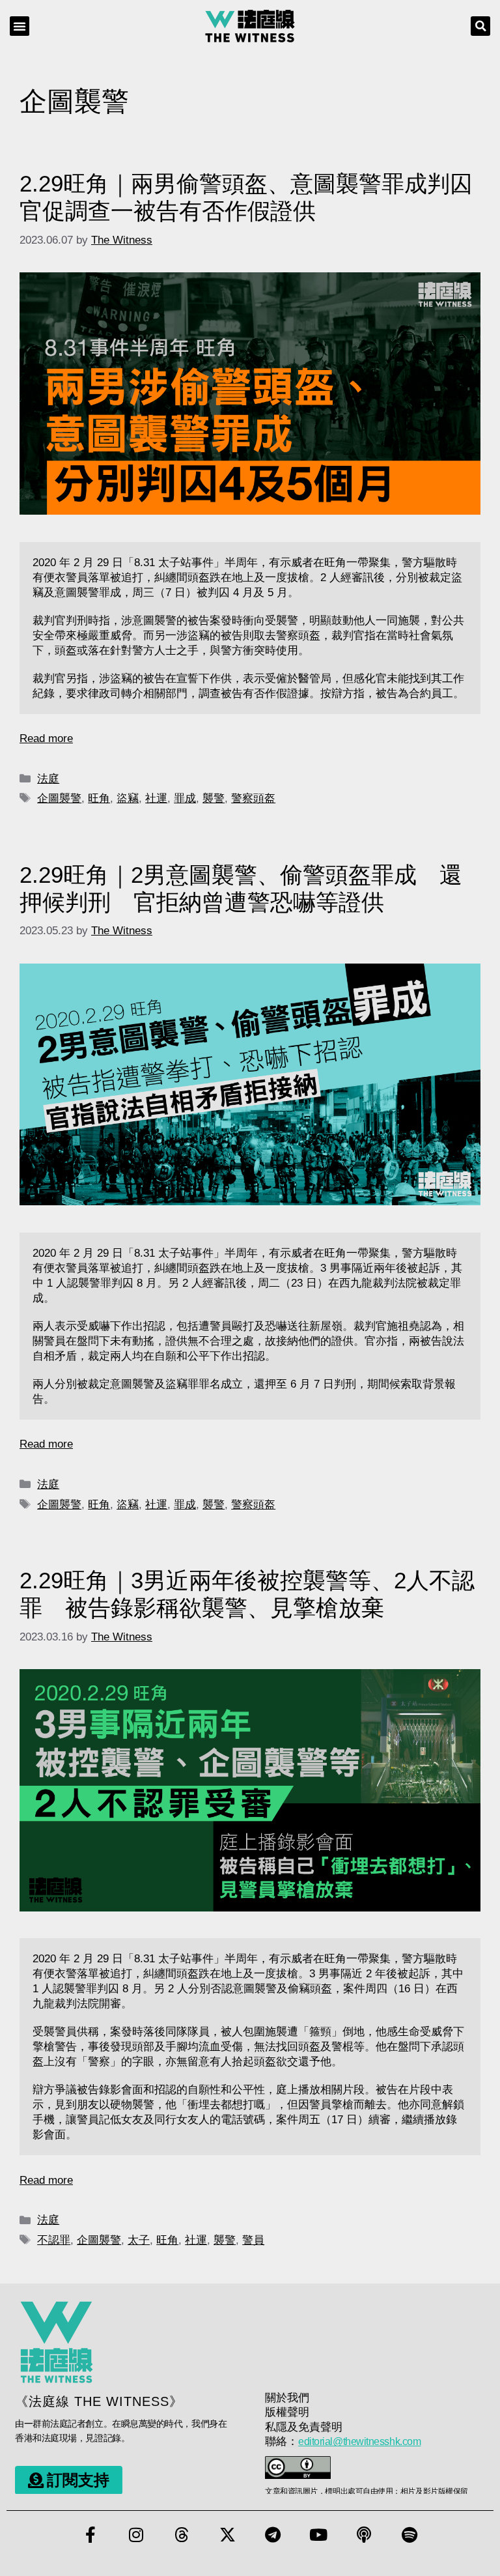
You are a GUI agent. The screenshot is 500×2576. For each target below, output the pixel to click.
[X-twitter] (227, 2535)
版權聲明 (287, 2412)
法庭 (48, 779)
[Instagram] (136, 2535)
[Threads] (182, 2535)
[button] (20, 26)
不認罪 (54, 2240)
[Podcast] (364, 2535)
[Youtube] (318, 2535)
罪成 (185, 798)
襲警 (214, 798)
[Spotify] (410, 2535)
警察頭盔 (253, 798)
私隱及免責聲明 (304, 2427)
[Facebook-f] (90, 2535)
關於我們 (287, 2398)
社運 (156, 798)
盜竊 (128, 798)
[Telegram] (273, 2535)
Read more (46, 738)
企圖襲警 (59, 798)
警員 (253, 2240)
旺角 (99, 798)
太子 (139, 2240)
